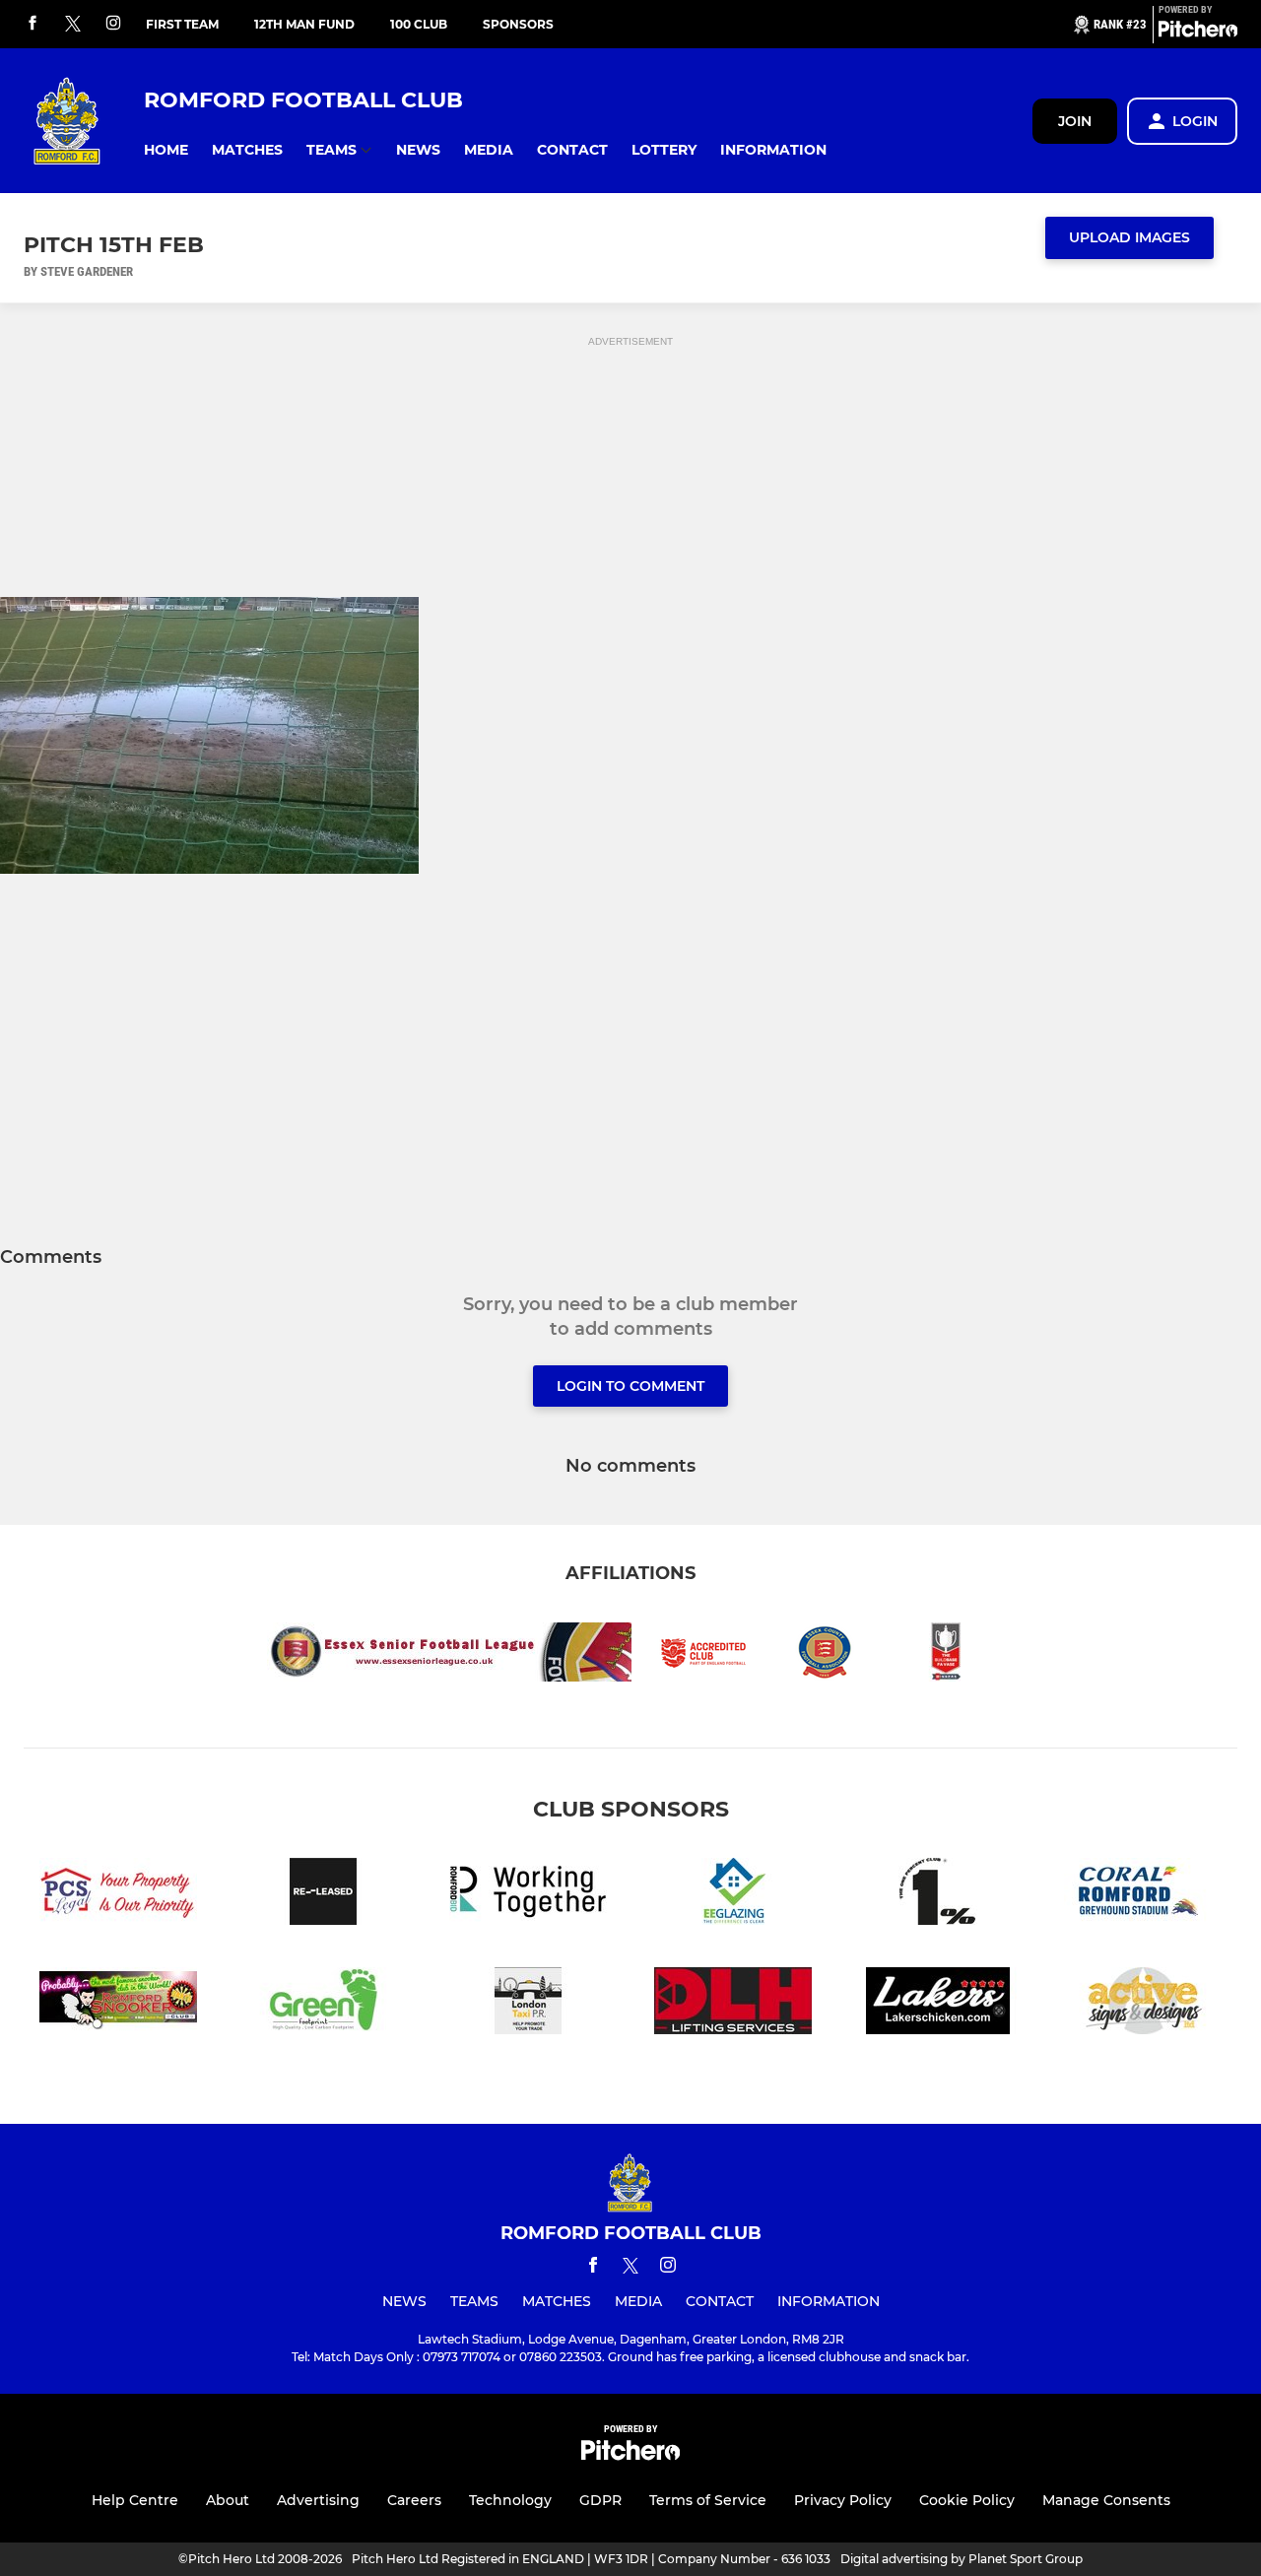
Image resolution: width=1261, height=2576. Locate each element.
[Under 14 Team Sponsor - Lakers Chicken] (938, 2004)
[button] (166, 150)
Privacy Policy (843, 2500)
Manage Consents (1106, 2500)
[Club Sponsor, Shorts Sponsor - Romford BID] (528, 1895)
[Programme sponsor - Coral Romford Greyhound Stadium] (1143, 1895)
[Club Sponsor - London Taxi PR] (528, 2004)
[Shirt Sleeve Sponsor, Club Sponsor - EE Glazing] (733, 1895)
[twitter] (73, 25)
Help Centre (135, 2500)
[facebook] (33, 24)
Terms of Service (708, 2500)
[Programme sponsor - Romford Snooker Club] (118, 2004)
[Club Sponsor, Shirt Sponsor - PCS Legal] (118, 1895)
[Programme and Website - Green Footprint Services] (323, 2004)
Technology (510, 2500)
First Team (182, 24)
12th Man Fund (304, 24)
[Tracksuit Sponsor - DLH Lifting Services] (733, 2004)
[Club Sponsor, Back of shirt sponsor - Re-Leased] (323, 1895)
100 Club (419, 24)
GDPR (600, 2500)
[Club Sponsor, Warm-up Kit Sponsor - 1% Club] (938, 1895)
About (228, 2500)
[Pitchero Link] (1198, 33)
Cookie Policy (967, 2500)
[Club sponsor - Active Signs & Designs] (1143, 2004)
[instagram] (113, 24)
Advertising (318, 2500)
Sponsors (518, 24)
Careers (414, 2500)
